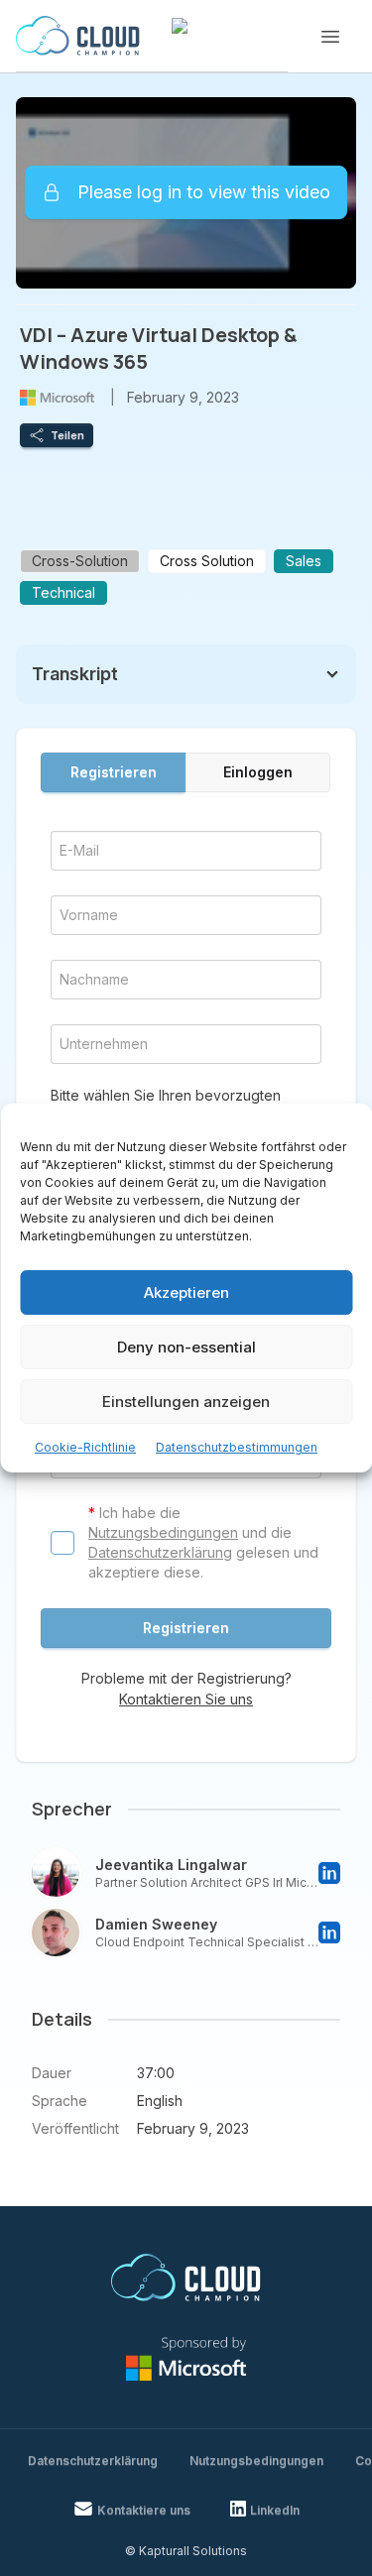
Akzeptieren (186, 1292)
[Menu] (330, 37)
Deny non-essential (186, 1347)
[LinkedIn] (329, 1873)
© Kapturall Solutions (186, 2551)
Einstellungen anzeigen (186, 1402)
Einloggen (258, 772)
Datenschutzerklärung (160, 1552)
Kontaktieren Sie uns (186, 1699)
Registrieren (114, 772)
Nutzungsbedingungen (163, 1532)
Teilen (67, 435)
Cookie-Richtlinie (85, 1447)
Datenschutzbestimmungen (237, 1447)
